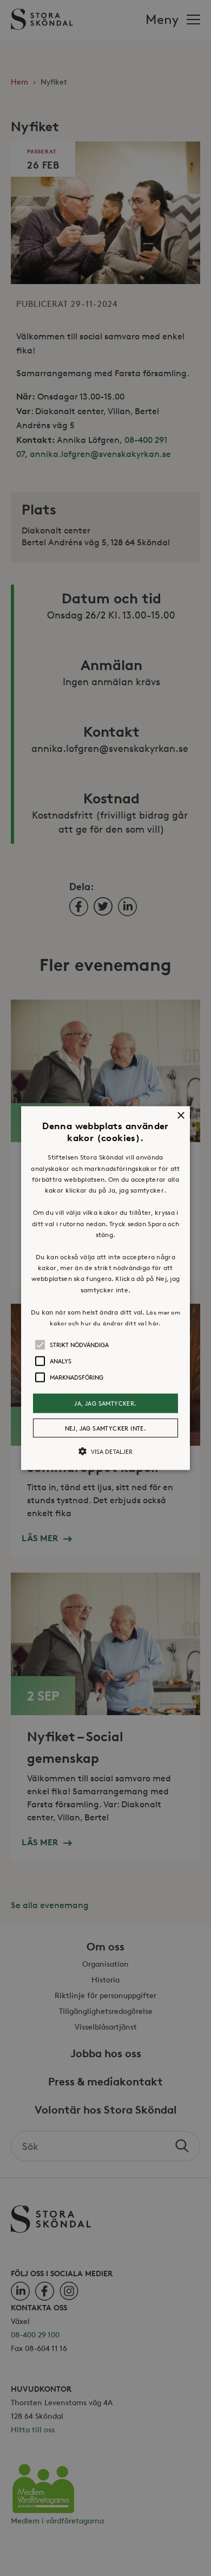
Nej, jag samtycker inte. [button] (106, 1428)
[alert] (105, 1288)
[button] (105, 1288)
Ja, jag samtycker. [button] (105, 1403)
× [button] (180, 1116)
